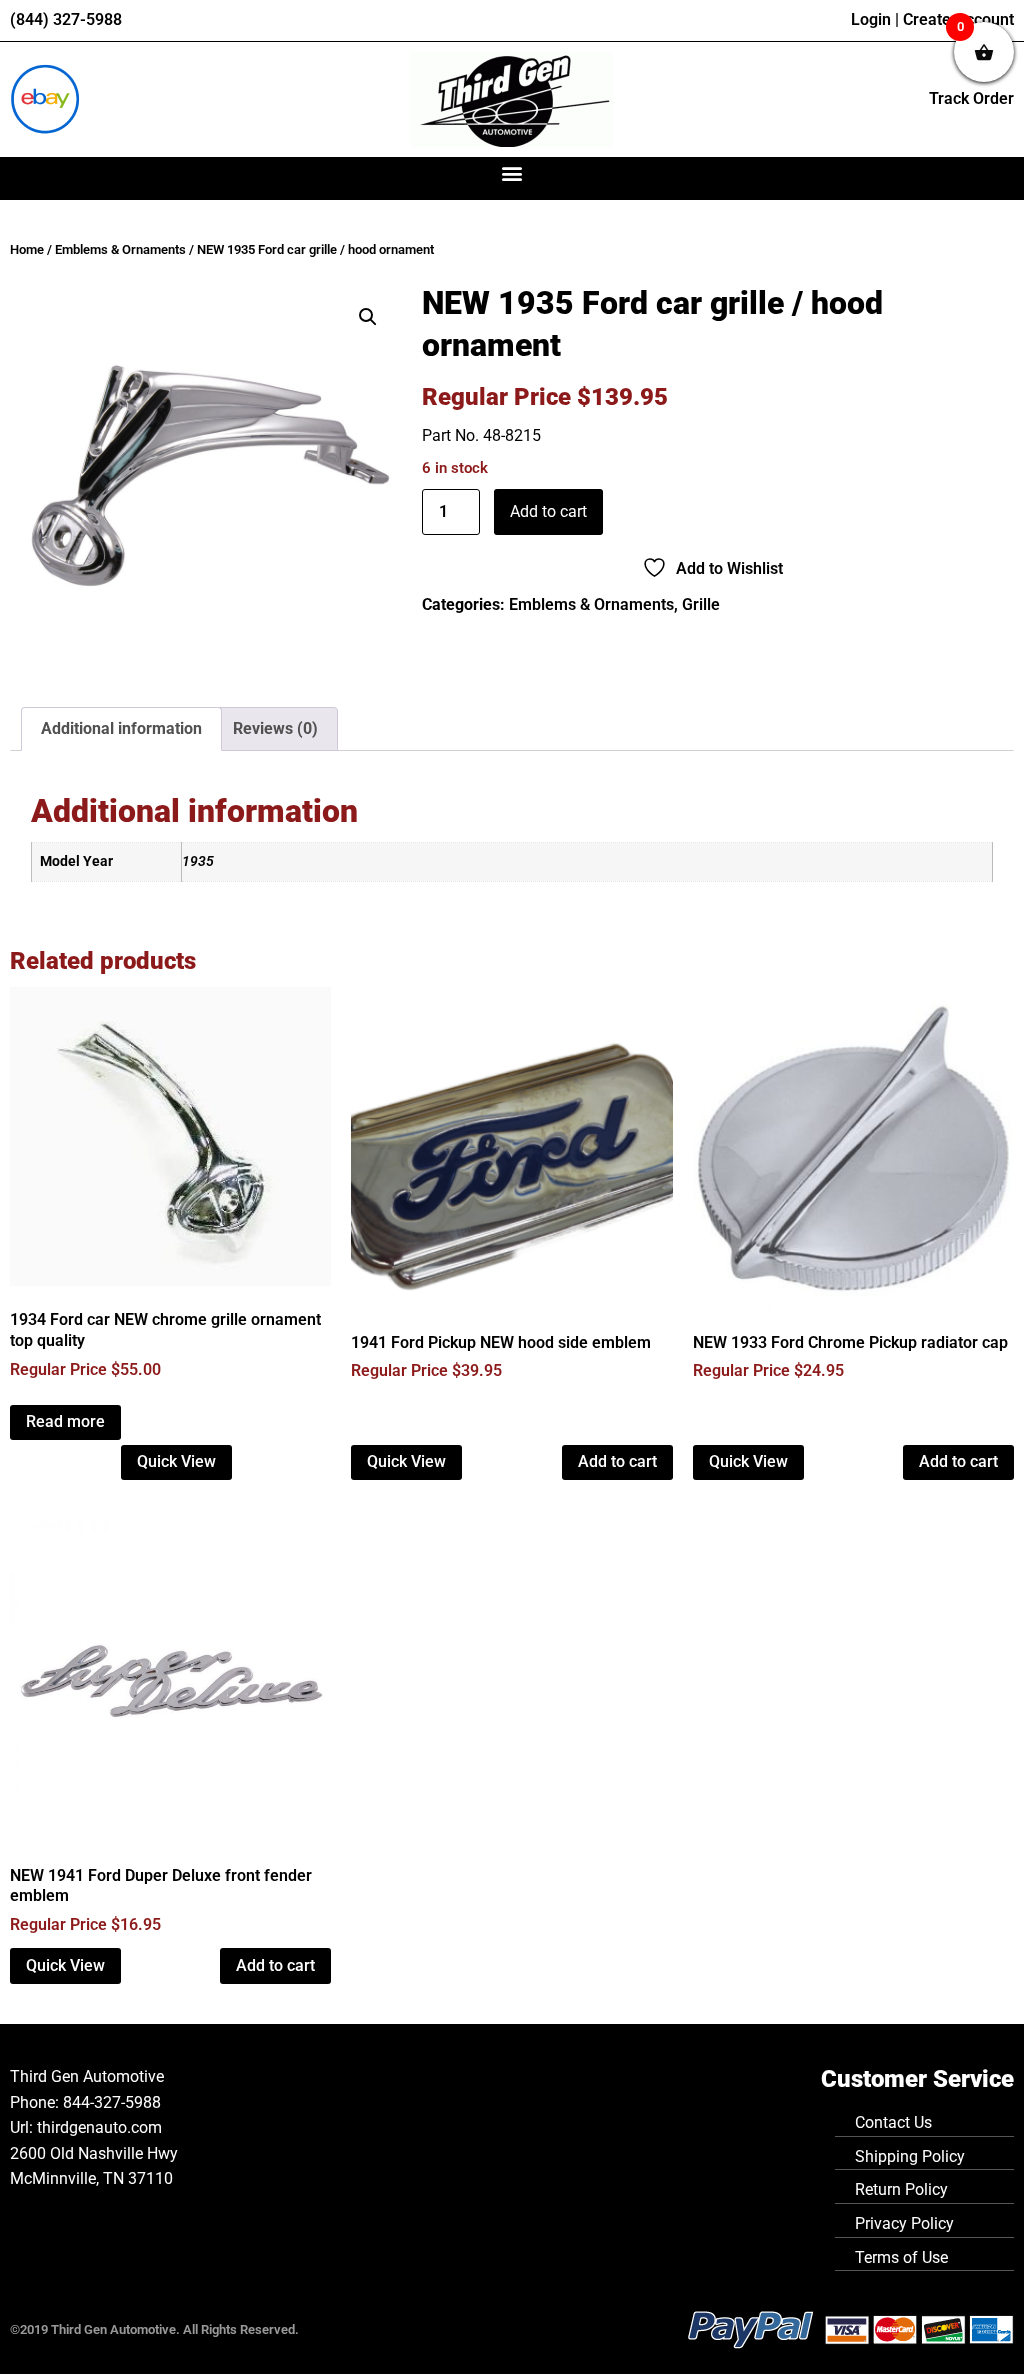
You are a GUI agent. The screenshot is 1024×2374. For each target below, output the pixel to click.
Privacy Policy (904, 2223)
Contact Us (893, 2122)
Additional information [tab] (121, 728)
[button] (512, 173)
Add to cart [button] (617, 1461)
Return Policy (901, 2189)
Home (27, 249)
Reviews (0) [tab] (275, 728)
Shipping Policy (910, 2156)
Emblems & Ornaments (120, 249)
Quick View (176, 1461)
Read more (65, 1421)
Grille (701, 604)
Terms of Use (901, 2257)
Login (871, 19)
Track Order (971, 98)
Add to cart (548, 511)
